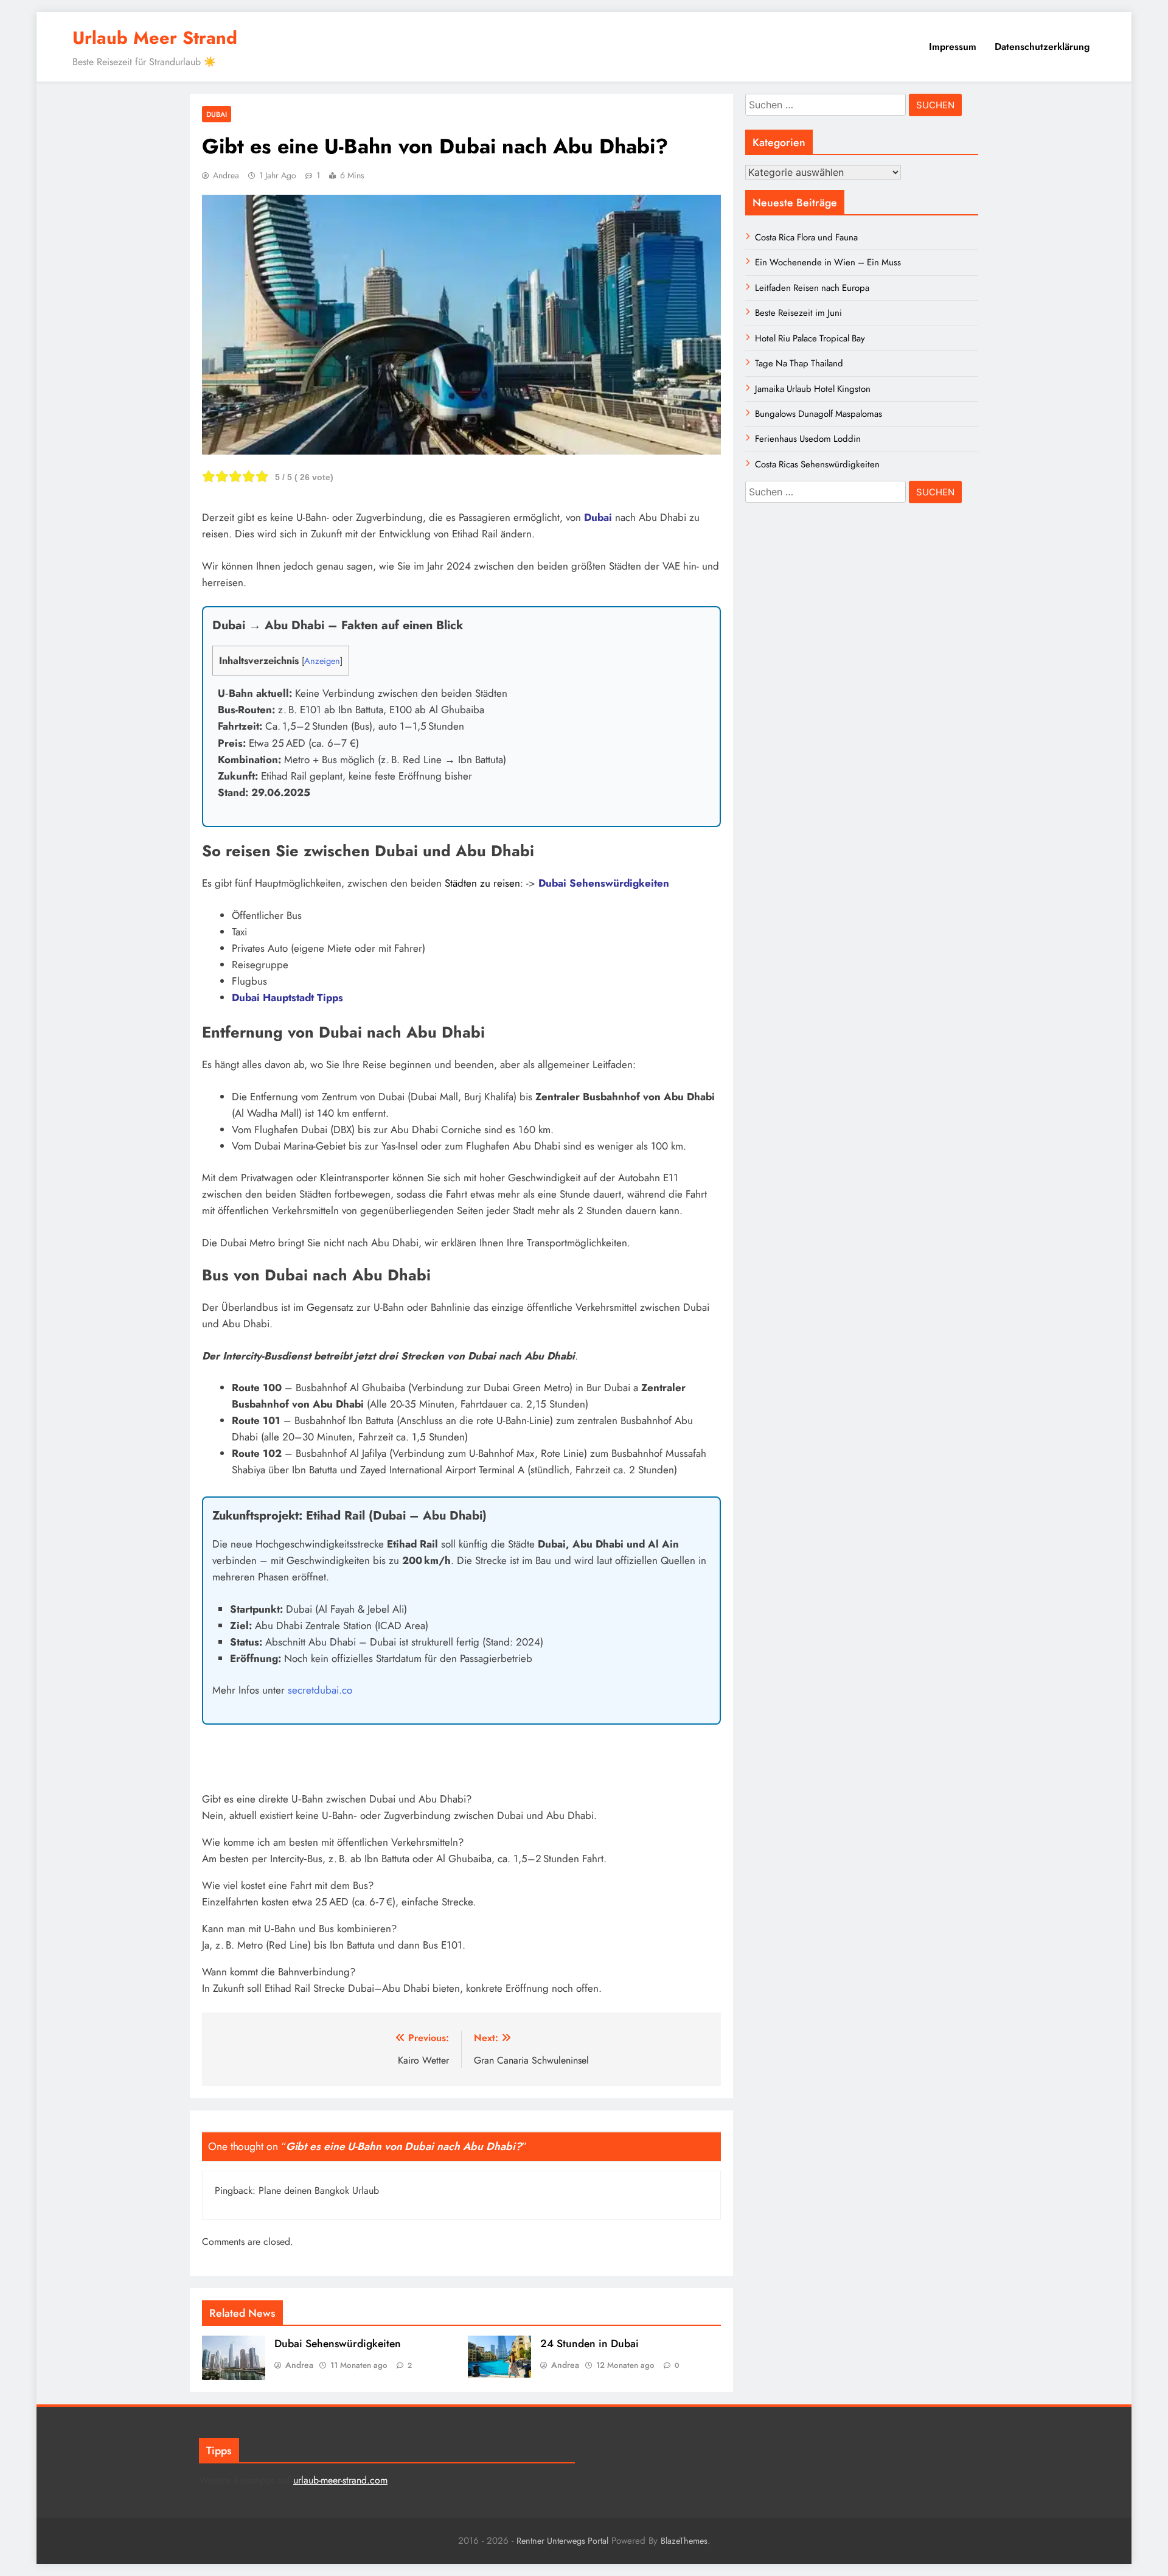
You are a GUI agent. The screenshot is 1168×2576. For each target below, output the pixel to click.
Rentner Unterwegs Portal (562, 2541)
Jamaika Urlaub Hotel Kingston (813, 389)
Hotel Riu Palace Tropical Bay (810, 338)
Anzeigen (322, 661)
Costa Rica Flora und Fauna (806, 237)
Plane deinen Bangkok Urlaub (319, 2190)
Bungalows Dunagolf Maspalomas (819, 414)
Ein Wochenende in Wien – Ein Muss (828, 262)
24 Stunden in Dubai (589, 2344)
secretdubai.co (320, 1690)
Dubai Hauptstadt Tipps (287, 997)
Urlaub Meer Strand (155, 38)
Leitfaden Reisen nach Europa (812, 288)
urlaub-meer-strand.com (340, 2480)
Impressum (953, 47)
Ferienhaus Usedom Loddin (808, 439)
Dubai (217, 114)
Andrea (226, 175)
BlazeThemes (684, 2541)
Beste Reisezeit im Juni (798, 313)
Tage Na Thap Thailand (799, 363)
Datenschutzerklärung (1042, 47)
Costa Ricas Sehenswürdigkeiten (817, 464)
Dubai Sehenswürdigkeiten (604, 883)
